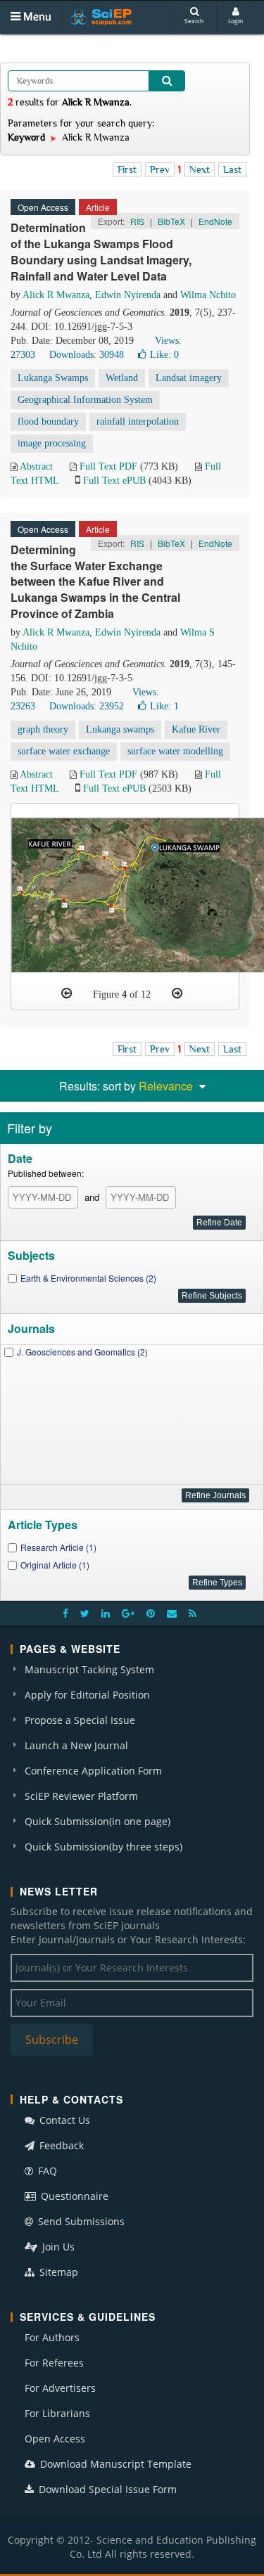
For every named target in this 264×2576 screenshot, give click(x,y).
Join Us (57, 2247)
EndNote (215, 221)
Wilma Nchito (208, 295)
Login (235, 21)
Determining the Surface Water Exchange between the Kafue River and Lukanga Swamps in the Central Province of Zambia (95, 581)
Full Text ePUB (114, 481)
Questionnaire (73, 2196)
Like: (164, 355)
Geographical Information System (85, 400)
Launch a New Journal (76, 1745)
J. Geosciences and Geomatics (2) (82, 1352)
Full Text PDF (108, 466)
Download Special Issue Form (106, 2489)
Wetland (122, 378)
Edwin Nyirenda (128, 295)
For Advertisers (60, 2388)
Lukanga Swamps (53, 378)
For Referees (54, 2363)
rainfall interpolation (138, 421)
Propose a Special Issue (80, 1720)
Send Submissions (80, 2221)
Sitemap (57, 2272)
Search (194, 21)
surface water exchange (64, 751)
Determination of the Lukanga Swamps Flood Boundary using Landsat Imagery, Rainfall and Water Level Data (101, 252)
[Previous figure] (67, 993)
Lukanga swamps (120, 729)
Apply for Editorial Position (87, 1695)
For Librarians (57, 2413)
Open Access (55, 2439)
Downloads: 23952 (87, 706)
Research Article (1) (58, 1547)
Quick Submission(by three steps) (103, 1847)
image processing (52, 443)
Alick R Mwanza (56, 295)
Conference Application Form (93, 1771)
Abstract (36, 466)
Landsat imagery (189, 378)
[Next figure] (177, 993)
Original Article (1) (55, 1565)
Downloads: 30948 (87, 355)
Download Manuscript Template (114, 2464)
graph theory (43, 729)
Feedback (60, 2145)
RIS (137, 221)
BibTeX (171, 221)
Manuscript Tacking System (89, 1669)
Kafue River (196, 729)
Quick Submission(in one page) (98, 1821)
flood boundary (48, 421)
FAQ (46, 2171)
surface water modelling (175, 751)
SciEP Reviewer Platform (81, 1796)
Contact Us (63, 2120)
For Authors (52, 2337)
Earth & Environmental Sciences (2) (88, 1278)
